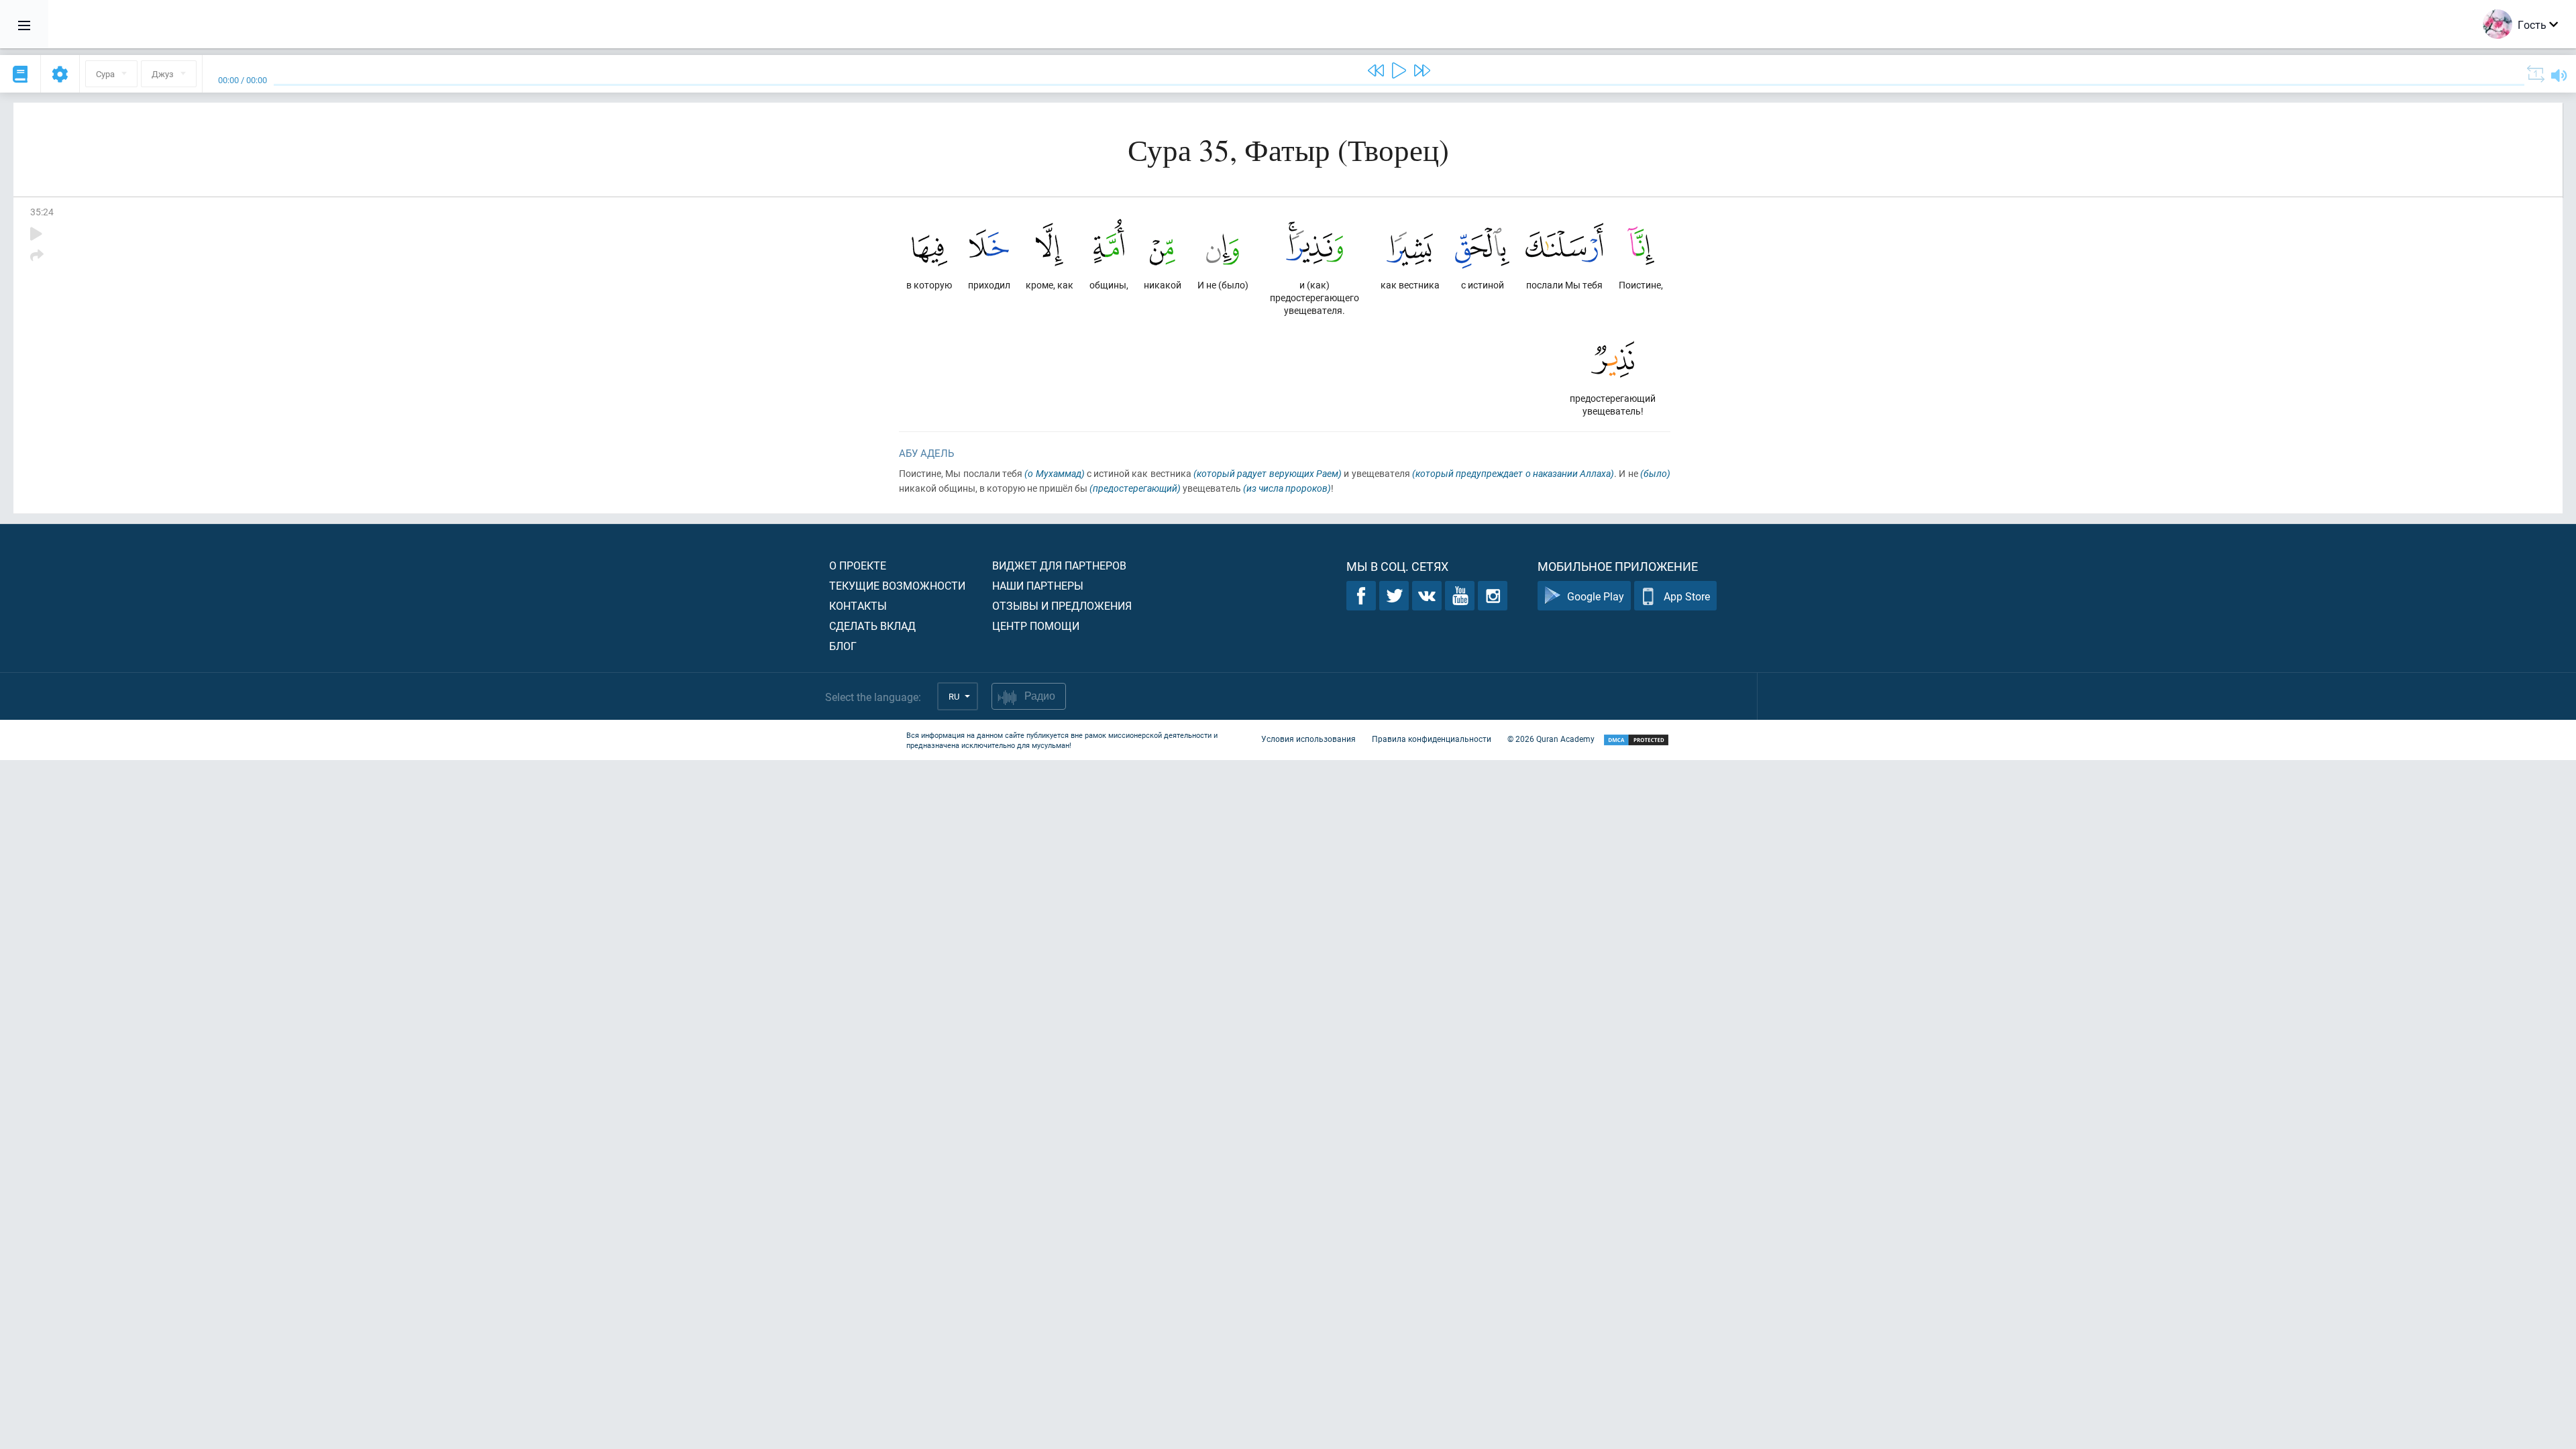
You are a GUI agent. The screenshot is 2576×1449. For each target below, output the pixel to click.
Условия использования (1308, 739)
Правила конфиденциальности (1432, 739)
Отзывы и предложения (1062, 605)
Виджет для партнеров (1059, 565)
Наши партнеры (1038, 585)
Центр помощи (1036, 626)
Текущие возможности (897, 585)
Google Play (1596, 596)
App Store (1687, 596)
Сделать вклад (872, 626)
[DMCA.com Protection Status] (1636, 740)
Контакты (858, 605)
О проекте (858, 565)
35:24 (42, 212)
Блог (843, 646)
